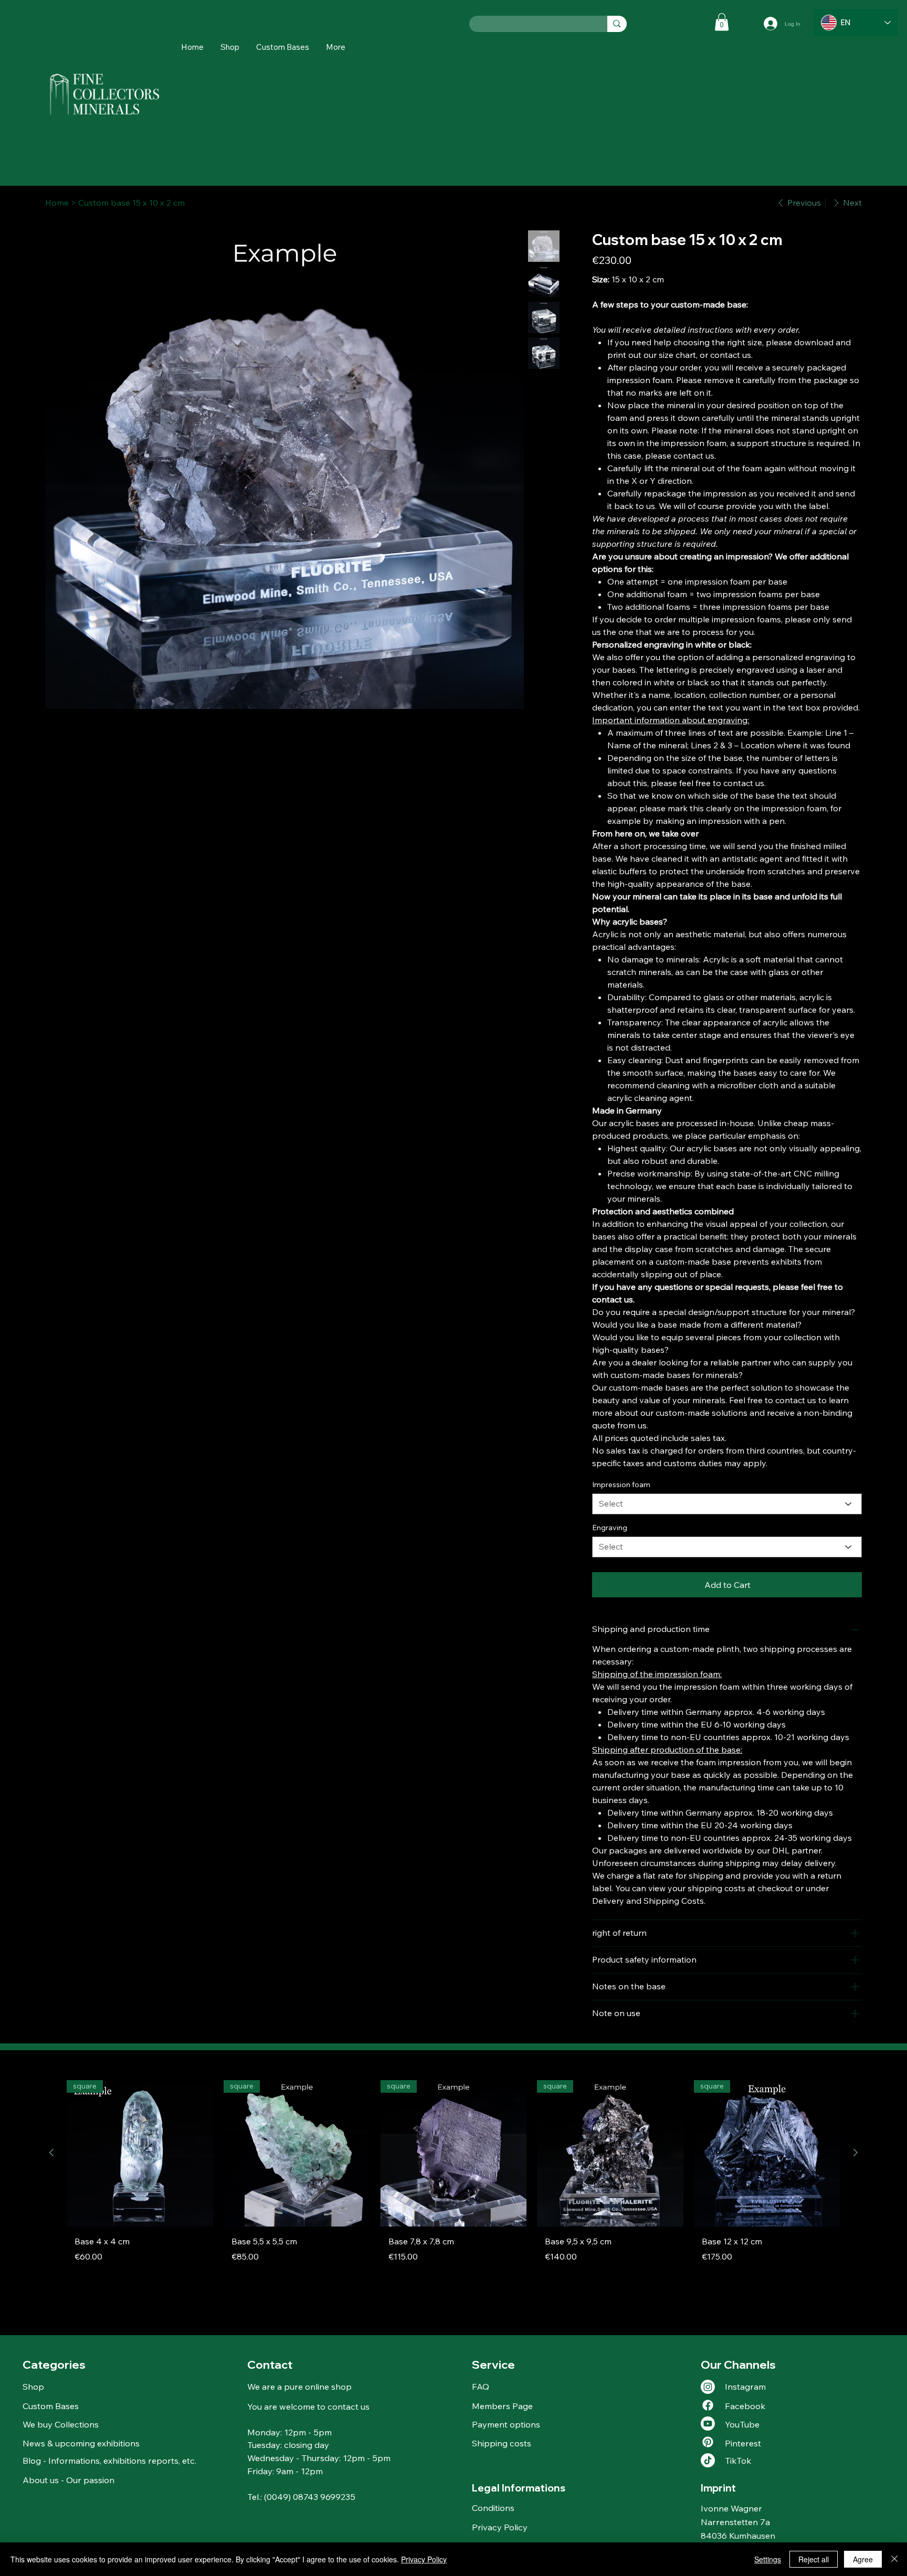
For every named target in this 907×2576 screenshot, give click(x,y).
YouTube (742, 2424)
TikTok (738, 2460)
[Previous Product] (51, 2153)
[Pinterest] (708, 2442)
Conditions (493, 2508)
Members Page (502, 2406)
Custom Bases (51, 2406)
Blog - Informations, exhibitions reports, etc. (109, 2460)
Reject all (814, 2559)
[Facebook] (708, 2405)
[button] (336, 47)
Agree (863, 2559)
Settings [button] (768, 2559)
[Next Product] (856, 2153)
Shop (33, 2386)
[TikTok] (708, 2460)
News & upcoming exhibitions (81, 2443)
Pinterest (743, 2443)
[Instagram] (708, 2387)
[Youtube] (708, 2424)
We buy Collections (61, 2424)
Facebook (745, 2406)
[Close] (894, 2559)
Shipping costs (502, 2443)
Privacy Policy (500, 2527)
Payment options (506, 2424)
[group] (453, 2175)
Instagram (745, 2386)
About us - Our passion (68, 2480)
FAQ (481, 2386)
